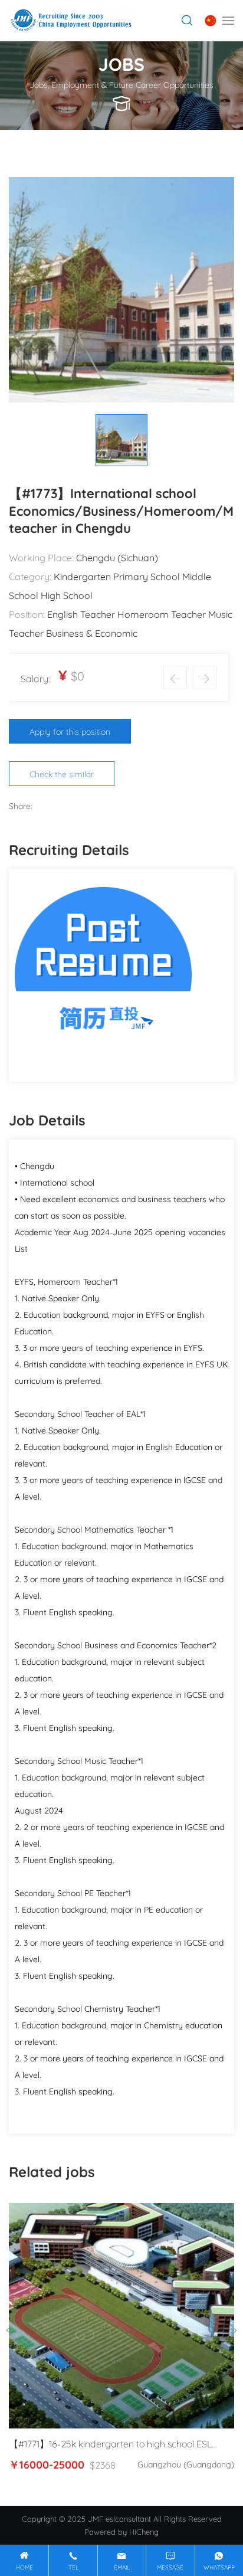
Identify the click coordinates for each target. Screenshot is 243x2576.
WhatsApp (219, 2567)
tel (73, 2567)
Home (24, 2567)
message (170, 2567)
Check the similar (62, 773)
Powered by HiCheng (121, 2531)
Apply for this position (70, 731)
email (122, 2567)
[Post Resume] (103, 973)
